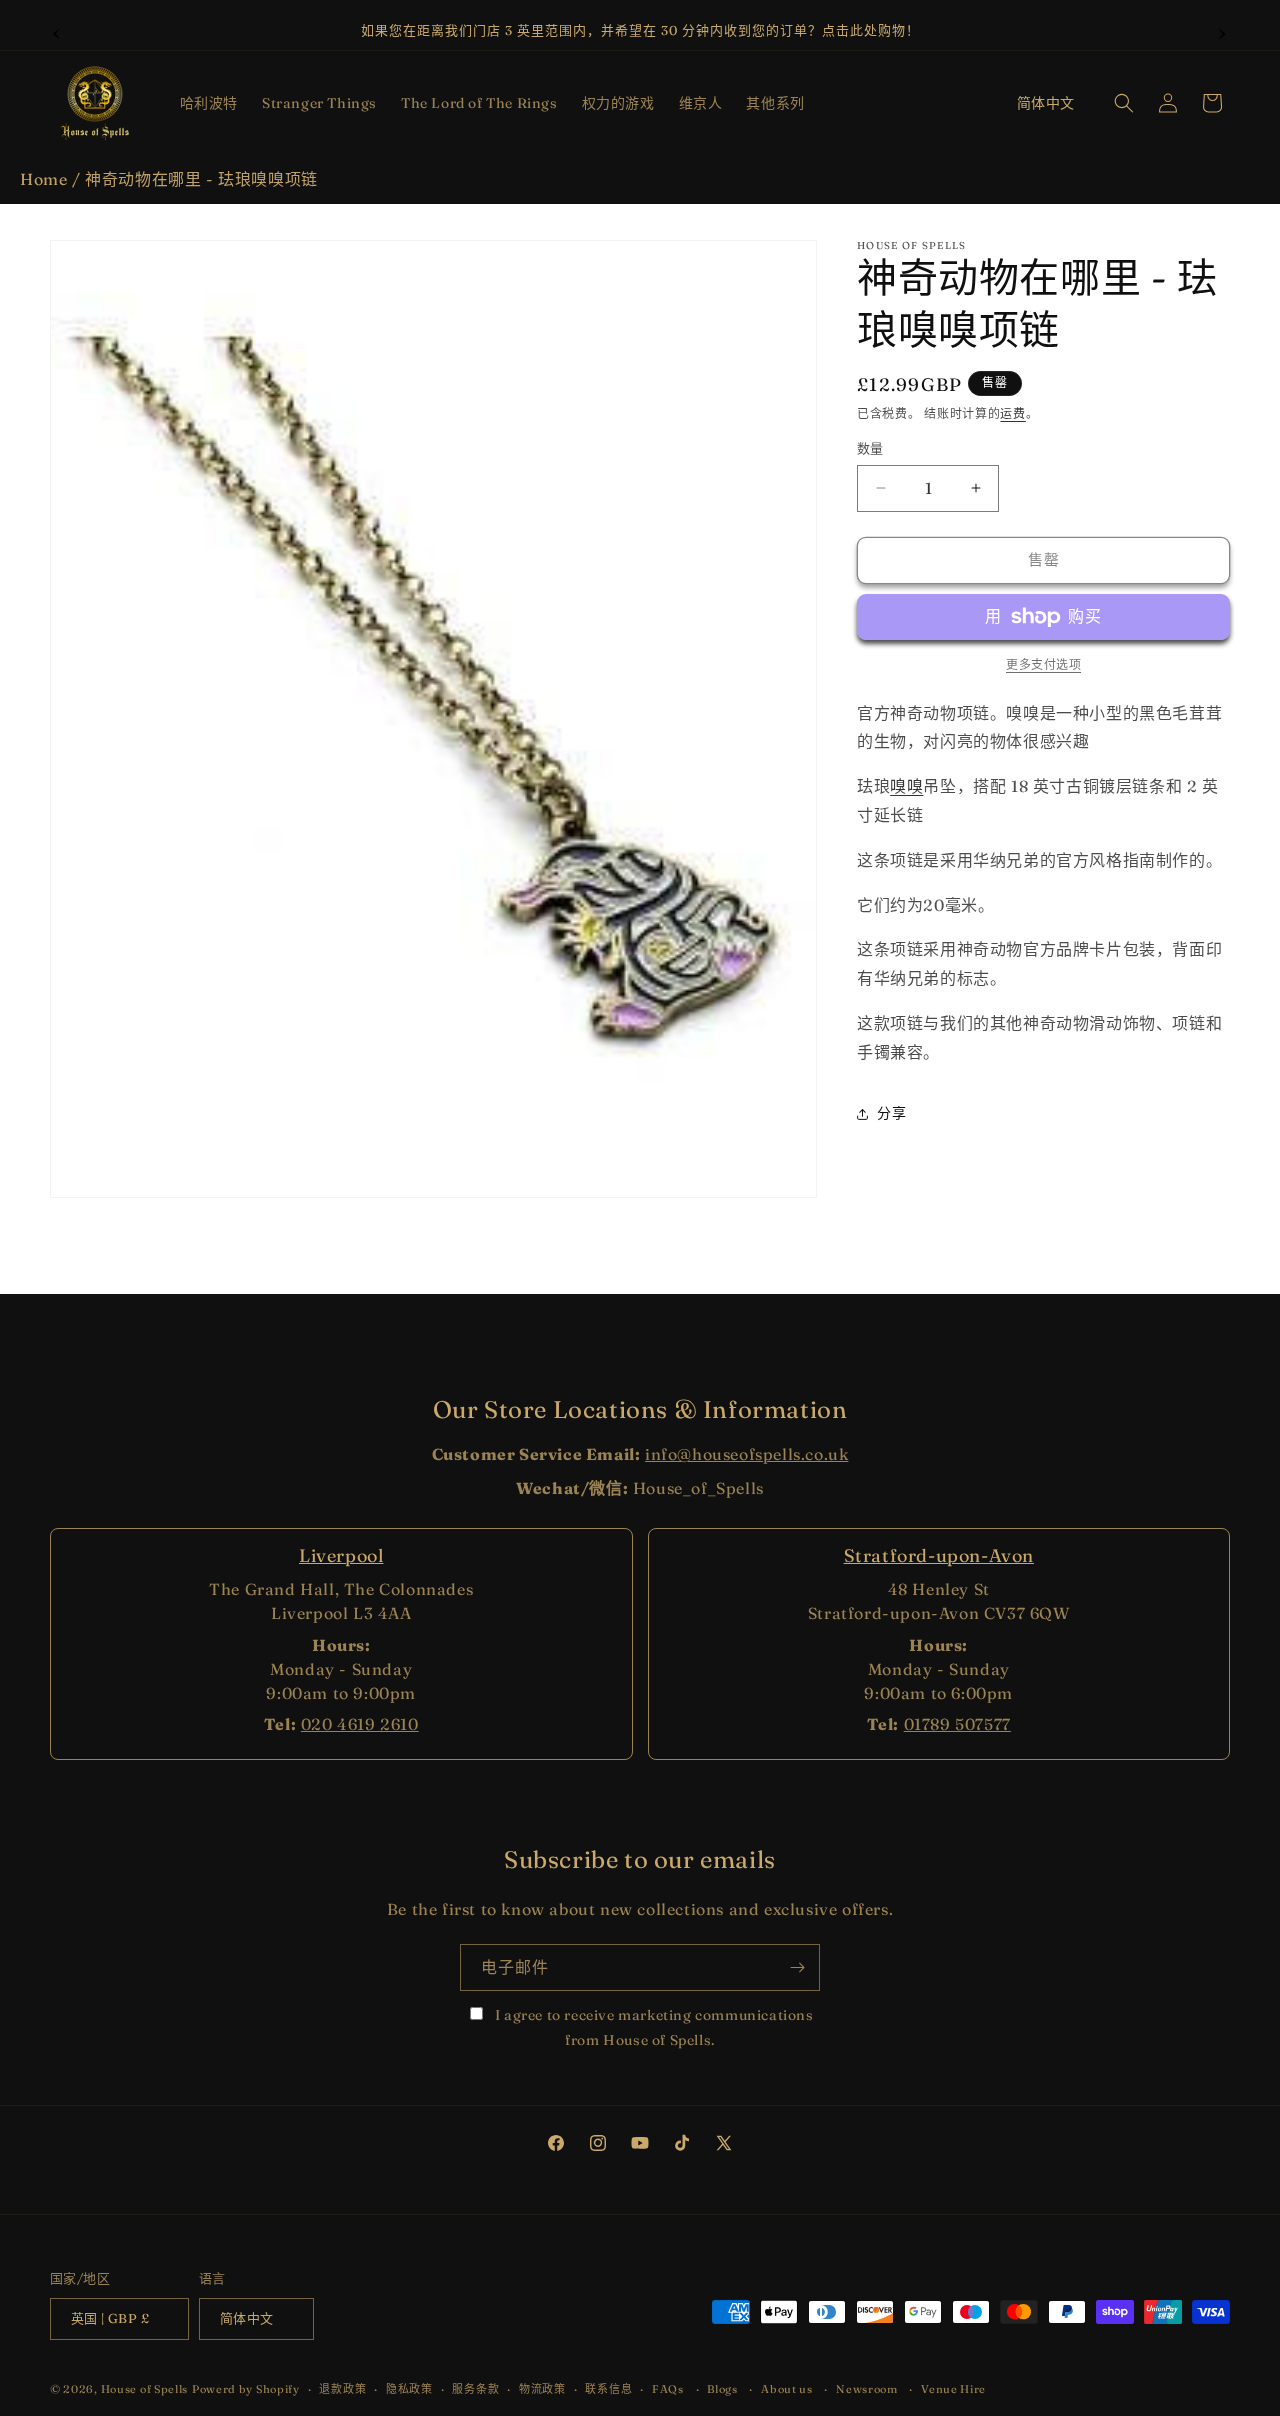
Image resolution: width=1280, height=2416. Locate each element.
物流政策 (542, 2389)
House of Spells (145, 2390)
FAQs (668, 2389)
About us (787, 2389)
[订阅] (797, 1967)
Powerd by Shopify (246, 2390)
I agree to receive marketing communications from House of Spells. (652, 2027)
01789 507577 (957, 1724)
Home (43, 179)
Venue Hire (953, 2389)
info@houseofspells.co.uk (746, 1454)
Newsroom (867, 2389)
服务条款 (475, 2389)
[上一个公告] (57, 31)
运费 (1012, 413)
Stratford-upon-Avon (939, 1555)
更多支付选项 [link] (1043, 664)
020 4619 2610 (360, 1724)
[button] (209, 103)
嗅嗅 (906, 786)
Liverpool (341, 1555)
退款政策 (342, 2389)
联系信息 (608, 2389)
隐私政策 (409, 2389)
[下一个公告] (1223, 31)
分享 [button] (891, 1113)
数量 (870, 448)
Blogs (722, 2389)
